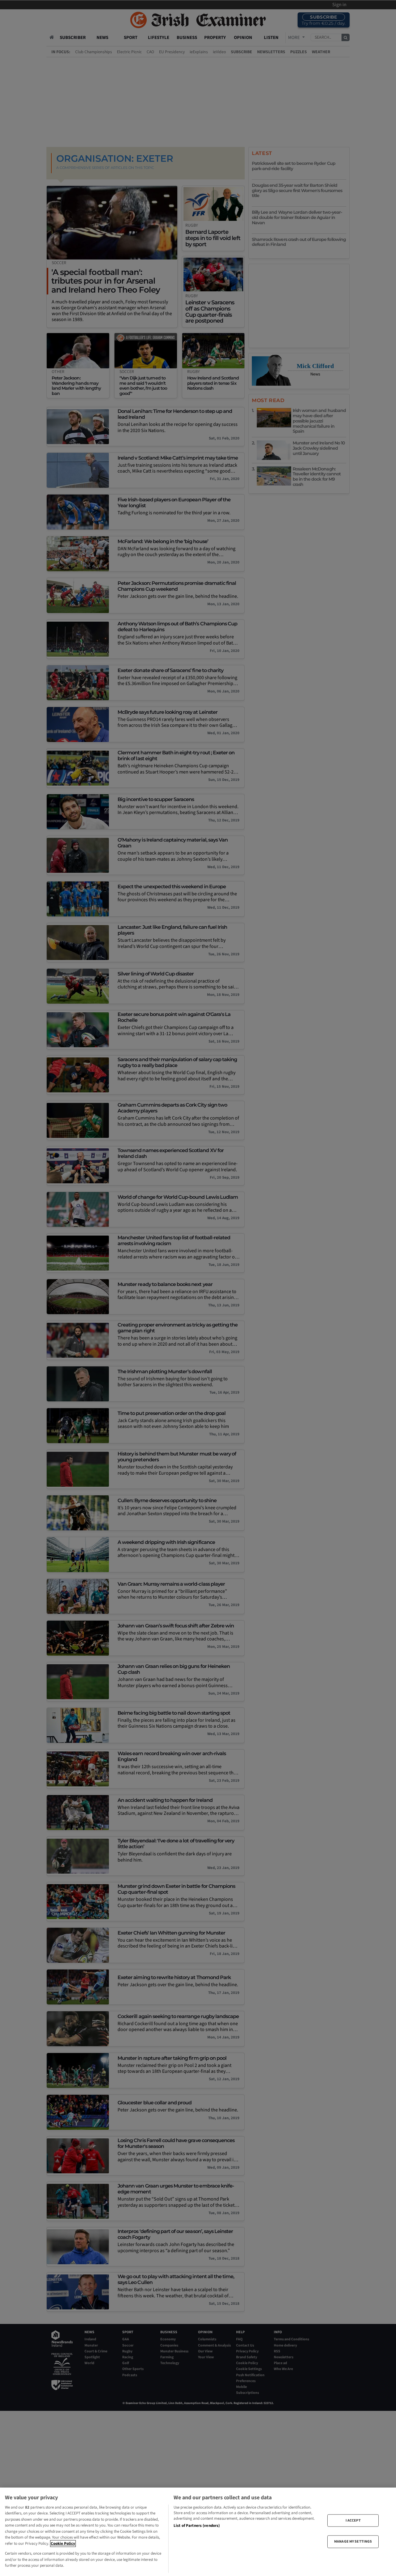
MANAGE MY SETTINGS (353, 2542)
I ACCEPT (353, 2520)
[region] (198, 2532)
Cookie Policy (63, 2544)
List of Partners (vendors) (197, 2526)
